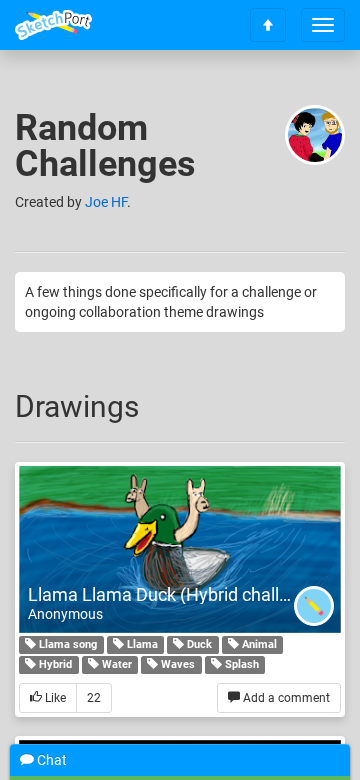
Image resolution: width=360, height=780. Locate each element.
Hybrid (54, 664)
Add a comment (285, 698)
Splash (240, 664)
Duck (198, 644)
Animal (258, 644)
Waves (176, 664)
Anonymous (65, 614)
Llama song (66, 644)
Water (115, 664)
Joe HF (106, 202)
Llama (141, 644)
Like (54, 698)
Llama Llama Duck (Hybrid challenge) (176, 594)
